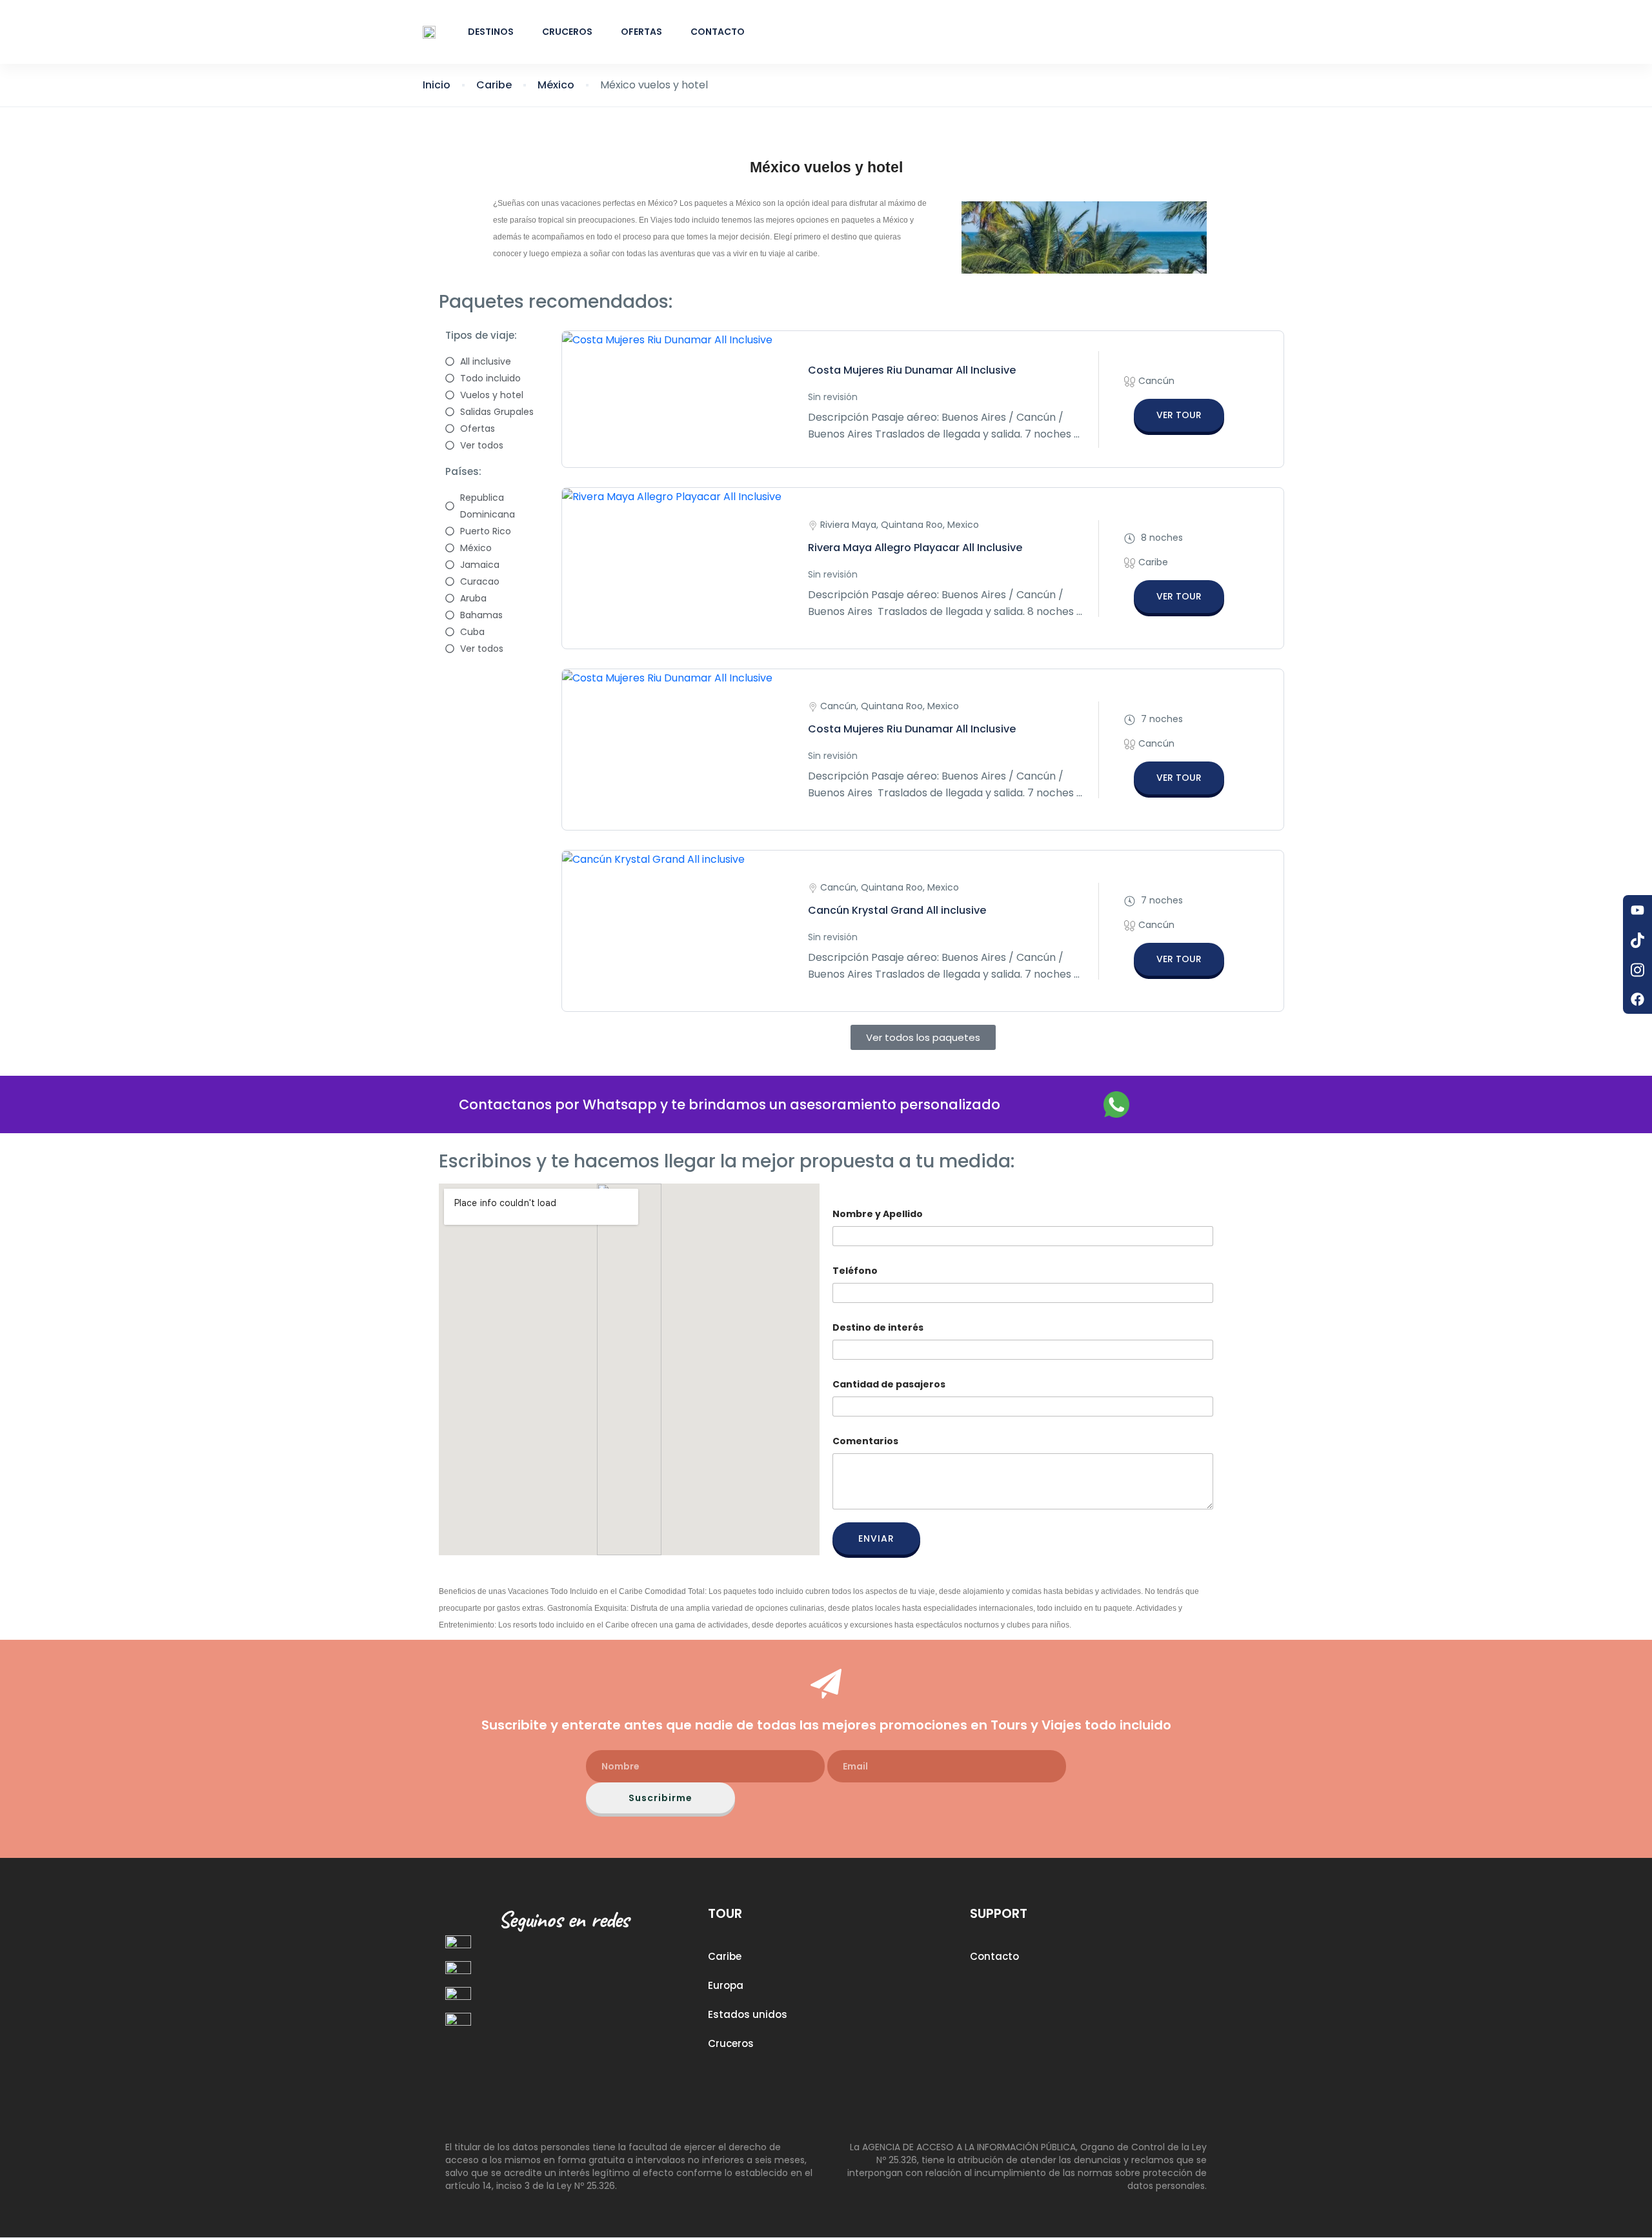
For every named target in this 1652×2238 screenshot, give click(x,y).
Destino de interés (878, 1328)
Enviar (876, 1538)
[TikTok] (1637, 940)
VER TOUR (1179, 415)
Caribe (494, 85)
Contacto (718, 32)
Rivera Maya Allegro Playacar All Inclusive (915, 548)
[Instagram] (1637, 969)
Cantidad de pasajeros (889, 1385)
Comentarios (865, 1441)
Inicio (437, 85)
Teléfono (855, 1271)
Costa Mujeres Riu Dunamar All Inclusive (912, 370)
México (556, 85)
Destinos (491, 32)
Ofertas (641, 32)
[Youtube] (1637, 910)
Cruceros (567, 32)
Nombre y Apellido (878, 1214)
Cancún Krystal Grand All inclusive (897, 910)
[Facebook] (1637, 999)
